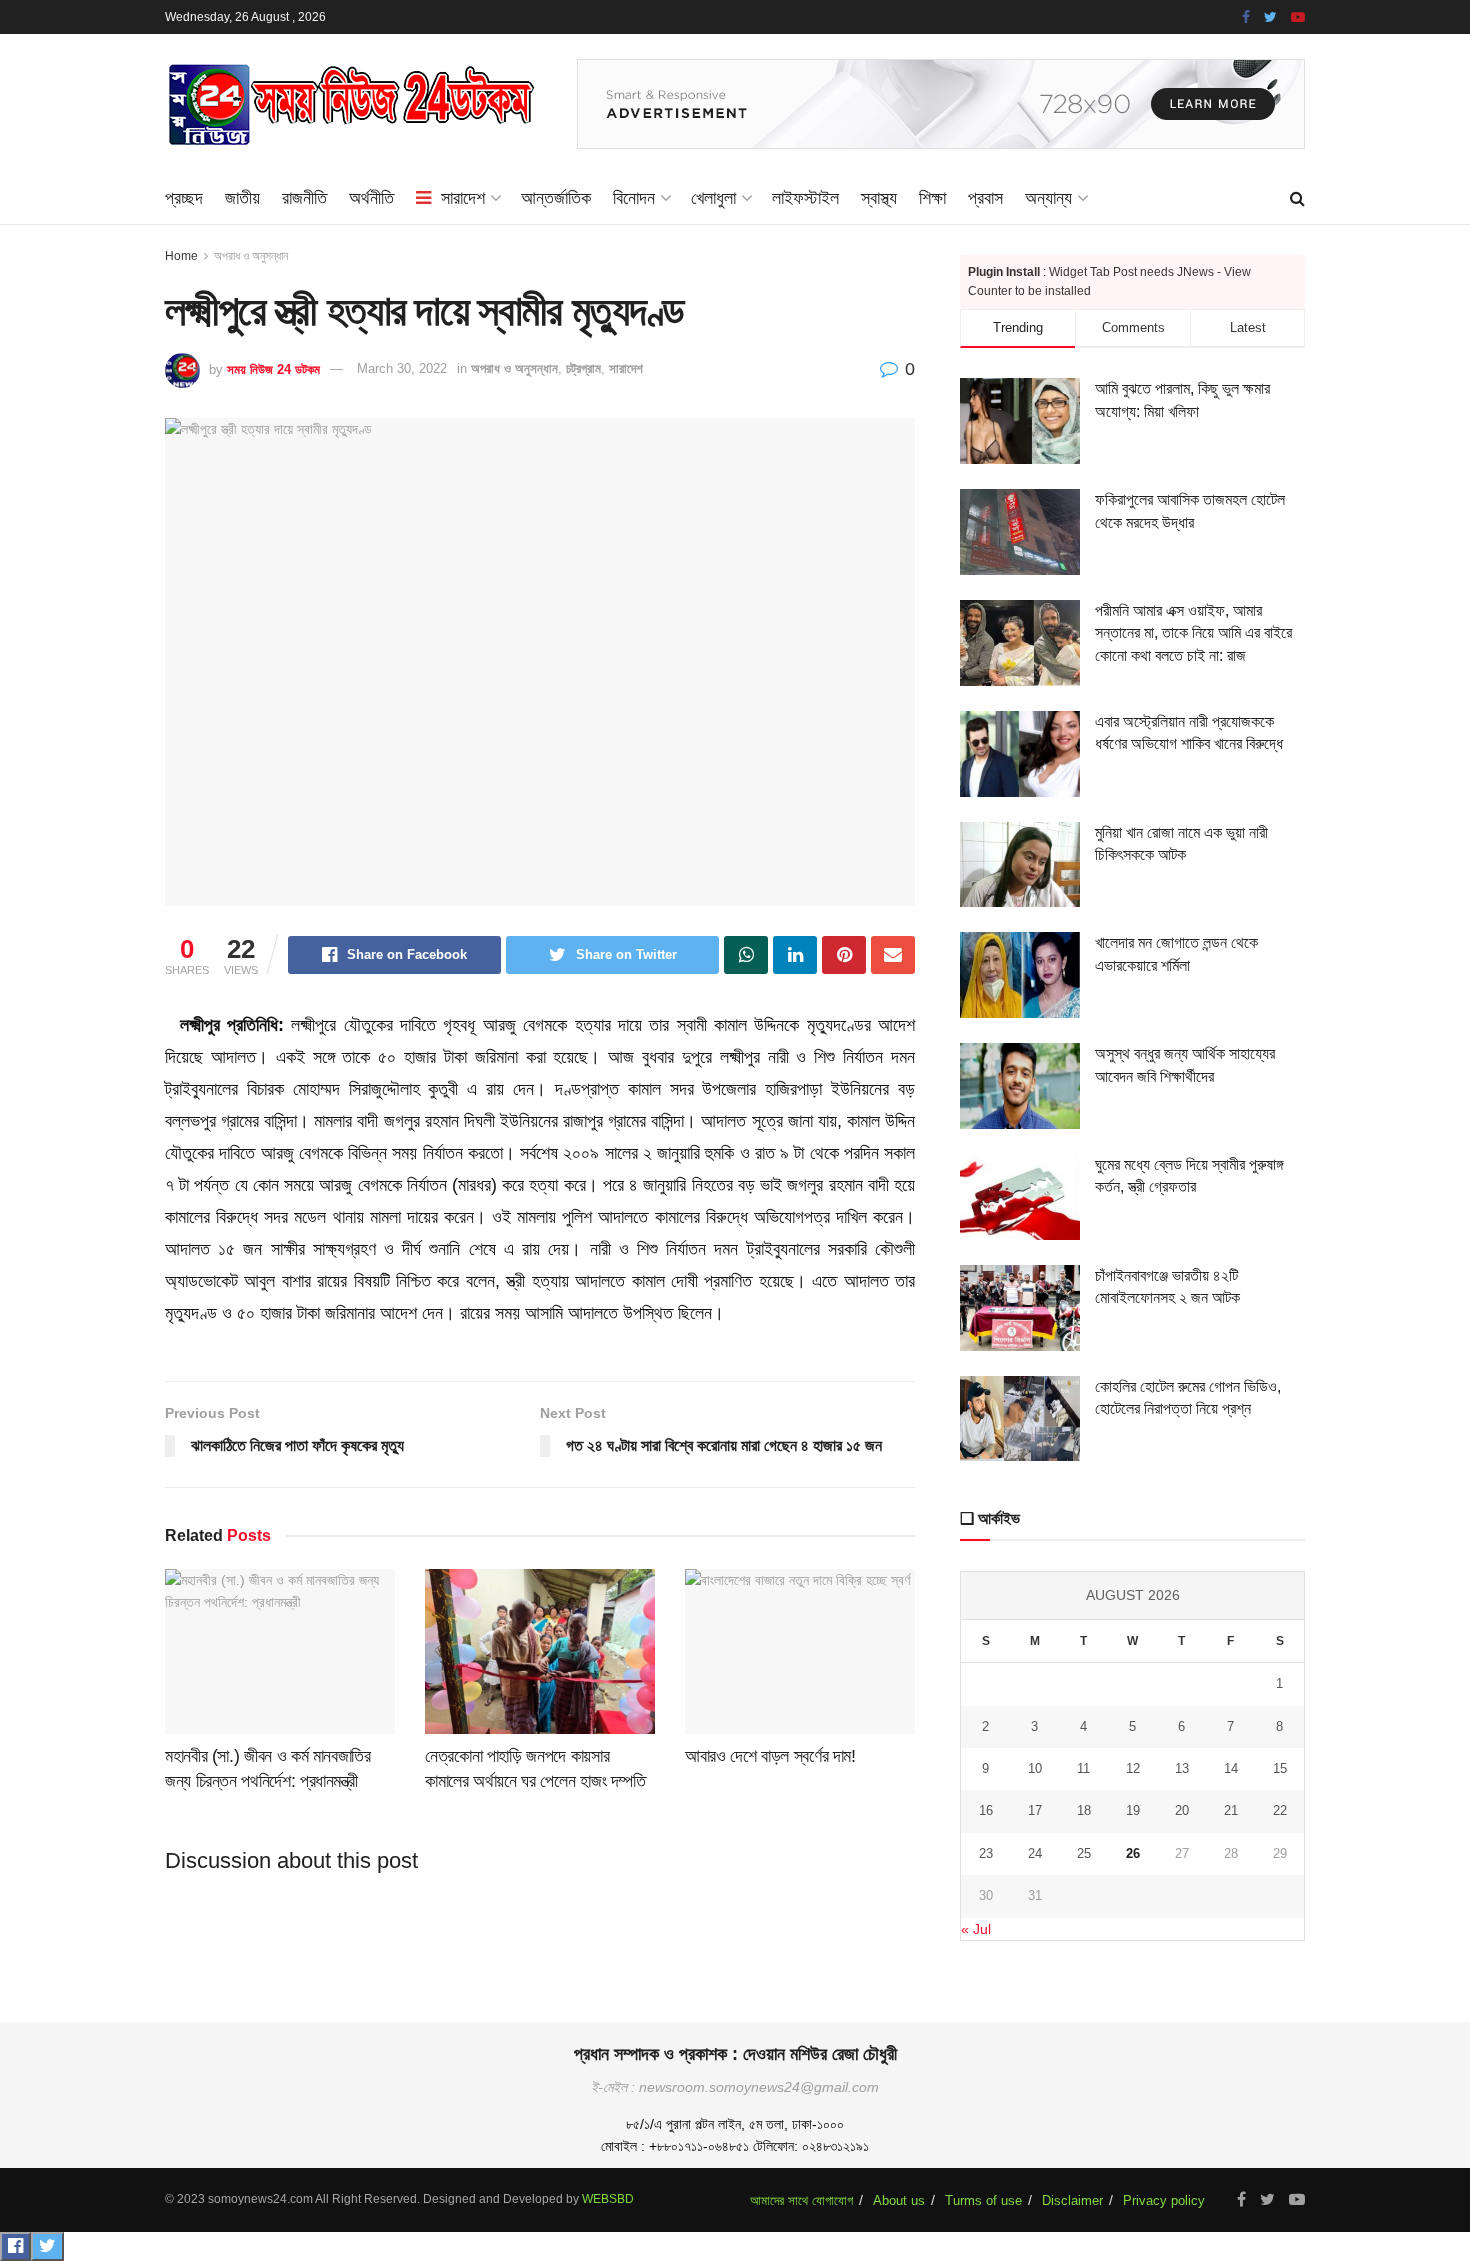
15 (1280, 1768)
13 (1182, 1768)
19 (1133, 1810)
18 (1084, 1810)
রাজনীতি (304, 198)
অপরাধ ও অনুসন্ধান (251, 256)
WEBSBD (608, 2199)
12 (1133, 1768)
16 (986, 1810)
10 (1035, 1768)
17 (1035, 1810)
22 (1280, 1810)
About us (899, 2200)
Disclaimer (1072, 2200)
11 (1083, 1768)
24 (1035, 1853)
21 (1231, 1810)
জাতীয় (242, 198)
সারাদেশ (463, 198)
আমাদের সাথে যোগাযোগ (801, 2200)
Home (181, 256)
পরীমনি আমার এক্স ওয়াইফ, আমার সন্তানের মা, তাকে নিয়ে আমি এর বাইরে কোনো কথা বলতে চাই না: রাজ (1193, 633)
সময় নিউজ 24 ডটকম (273, 368)
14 (1231, 1768)
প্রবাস (985, 198)
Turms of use (983, 2200)
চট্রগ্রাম (583, 368)
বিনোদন (634, 198)
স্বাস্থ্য (879, 198)
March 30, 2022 (402, 368)
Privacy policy (1164, 2200)
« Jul (976, 1929)
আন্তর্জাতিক (556, 198)
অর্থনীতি (371, 198)
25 (1084, 1853)
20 (1182, 1810)
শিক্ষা (932, 198)
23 (986, 1853)
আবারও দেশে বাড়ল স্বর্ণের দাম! (770, 1756)
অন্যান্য (1048, 198)
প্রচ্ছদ (184, 198)
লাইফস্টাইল (805, 198)
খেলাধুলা (713, 198)
